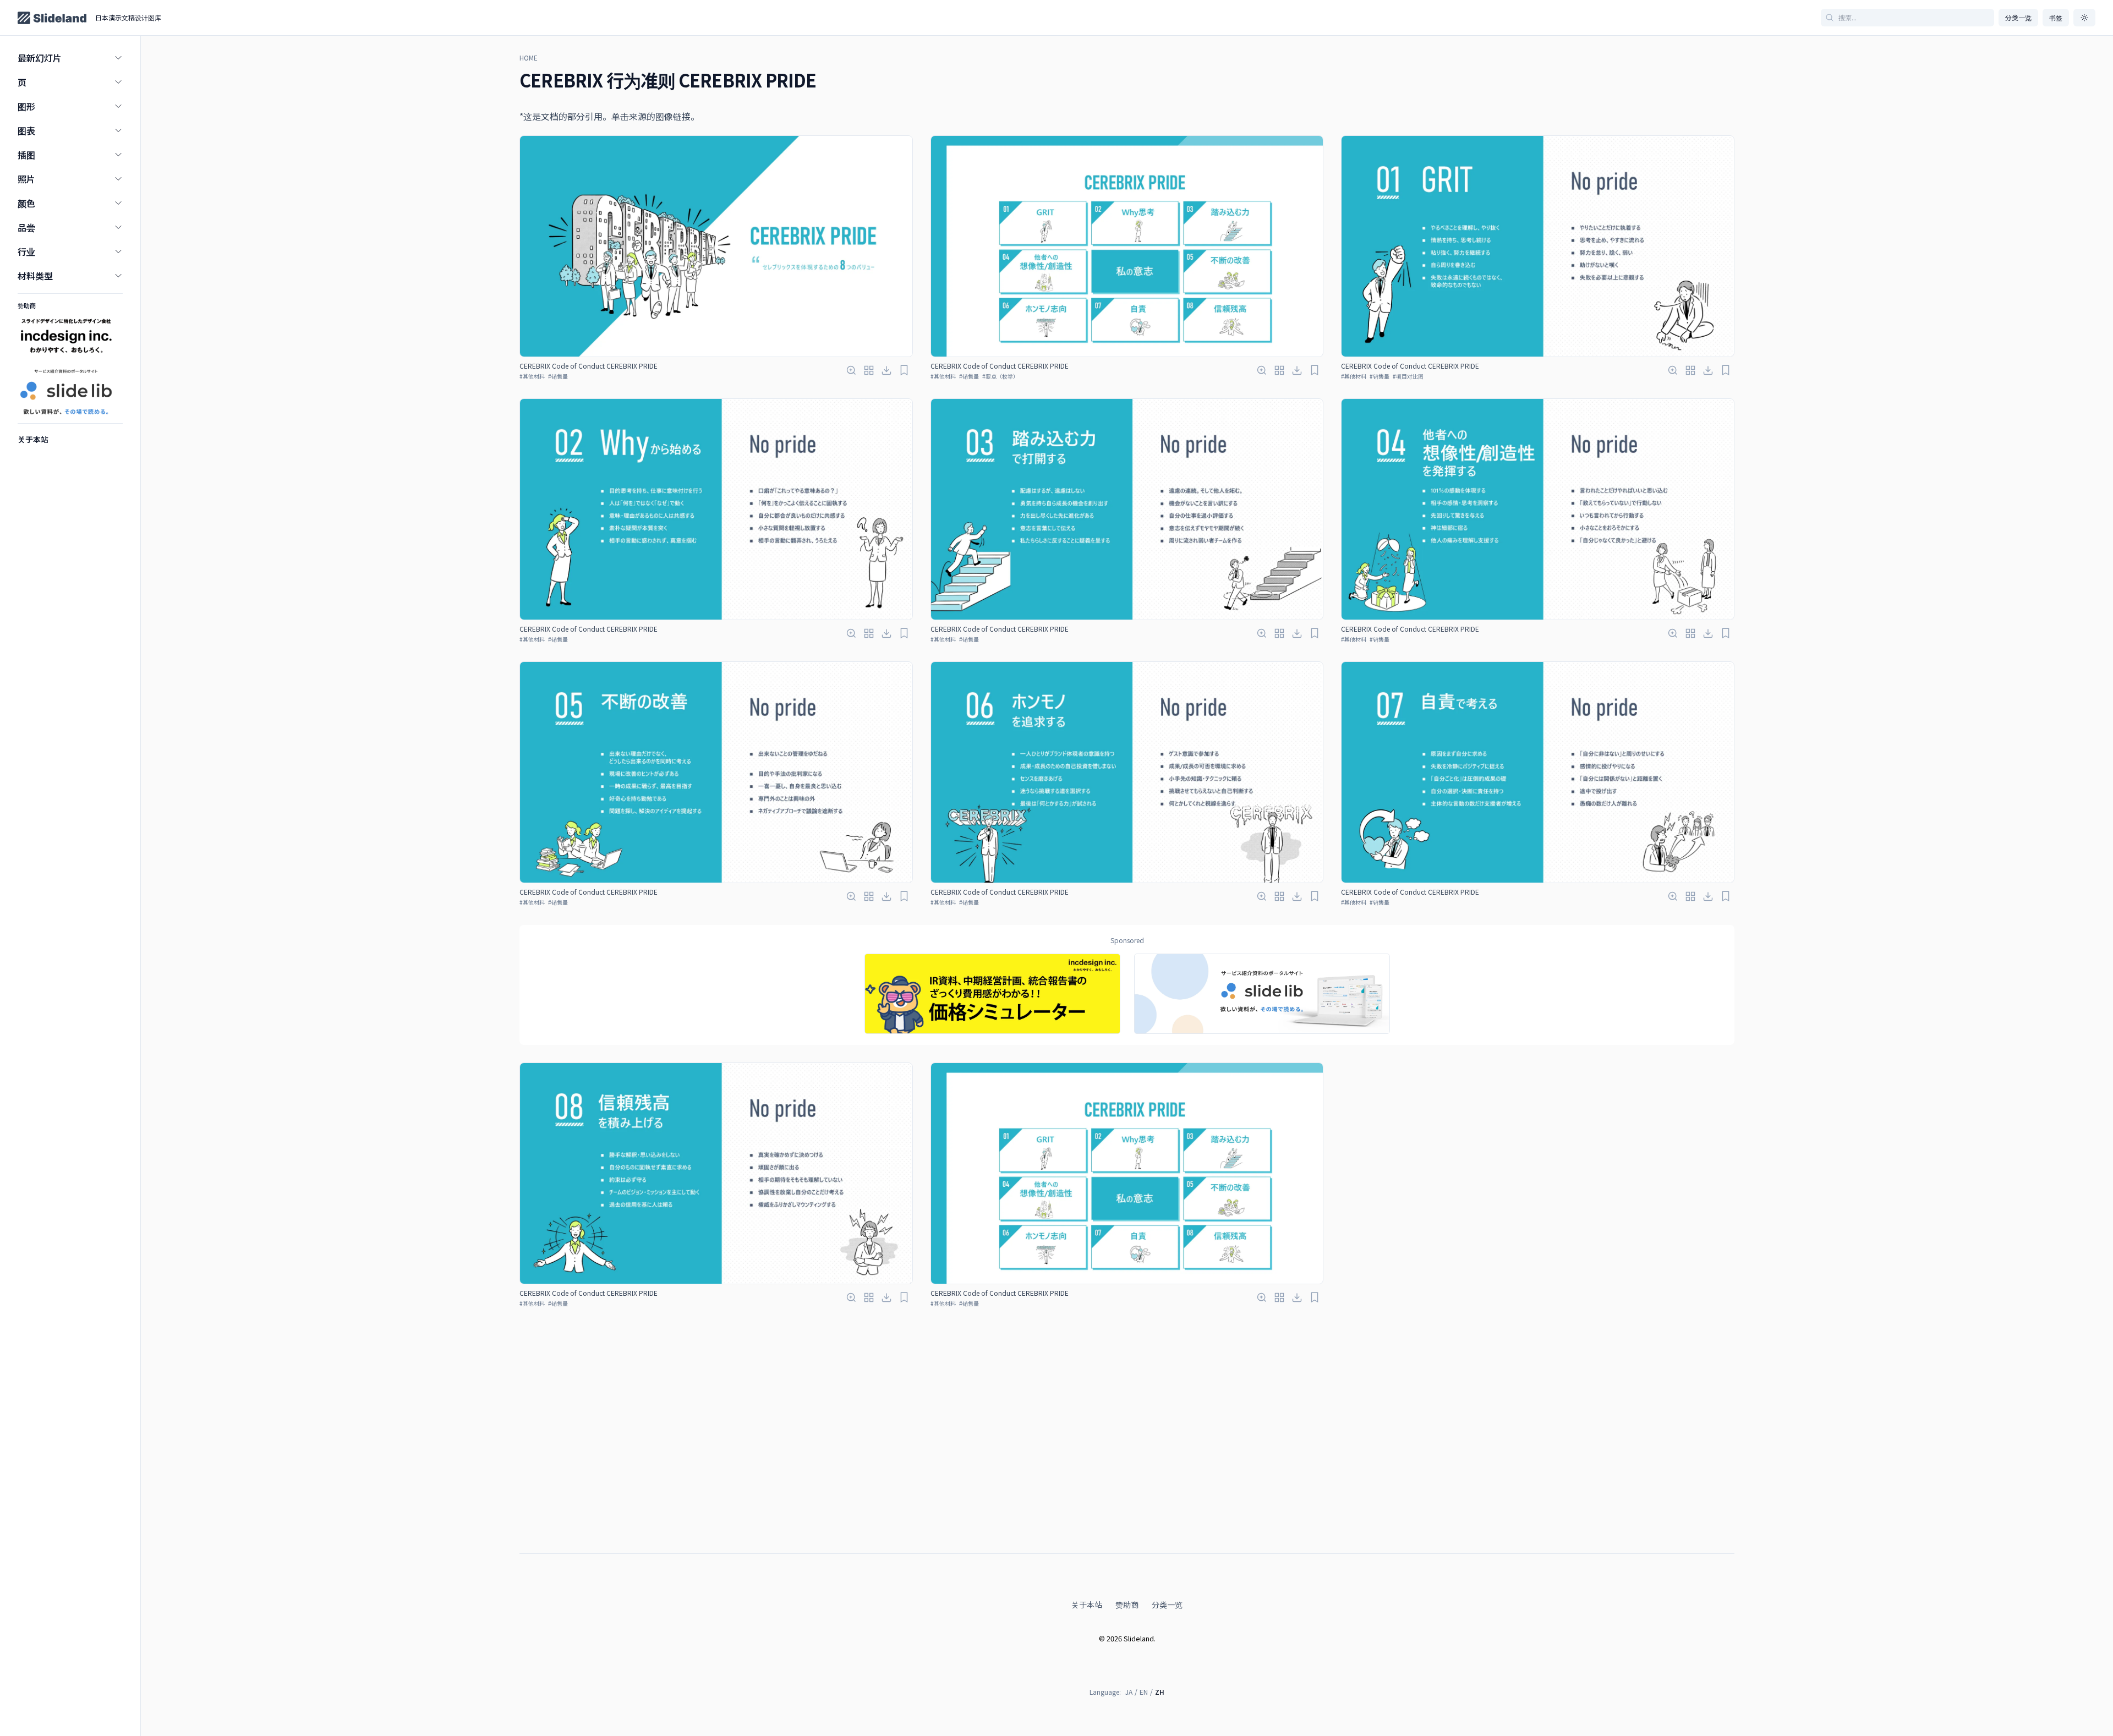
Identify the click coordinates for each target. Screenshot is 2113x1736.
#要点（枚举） (1000, 376)
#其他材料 (532, 376)
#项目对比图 (1408, 376)
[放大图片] (851, 370)
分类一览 (2018, 17)
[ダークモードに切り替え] (2084, 18)
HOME (529, 58)
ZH (1160, 1692)
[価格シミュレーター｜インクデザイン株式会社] (992, 994)
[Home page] (52, 18)
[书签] (904, 370)
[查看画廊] (869, 370)
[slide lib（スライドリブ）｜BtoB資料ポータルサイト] (1262, 994)
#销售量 (558, 376)
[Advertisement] (1127, 1518)
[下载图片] (886, 370)
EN (1144, 1692)
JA (1129, 1692)
